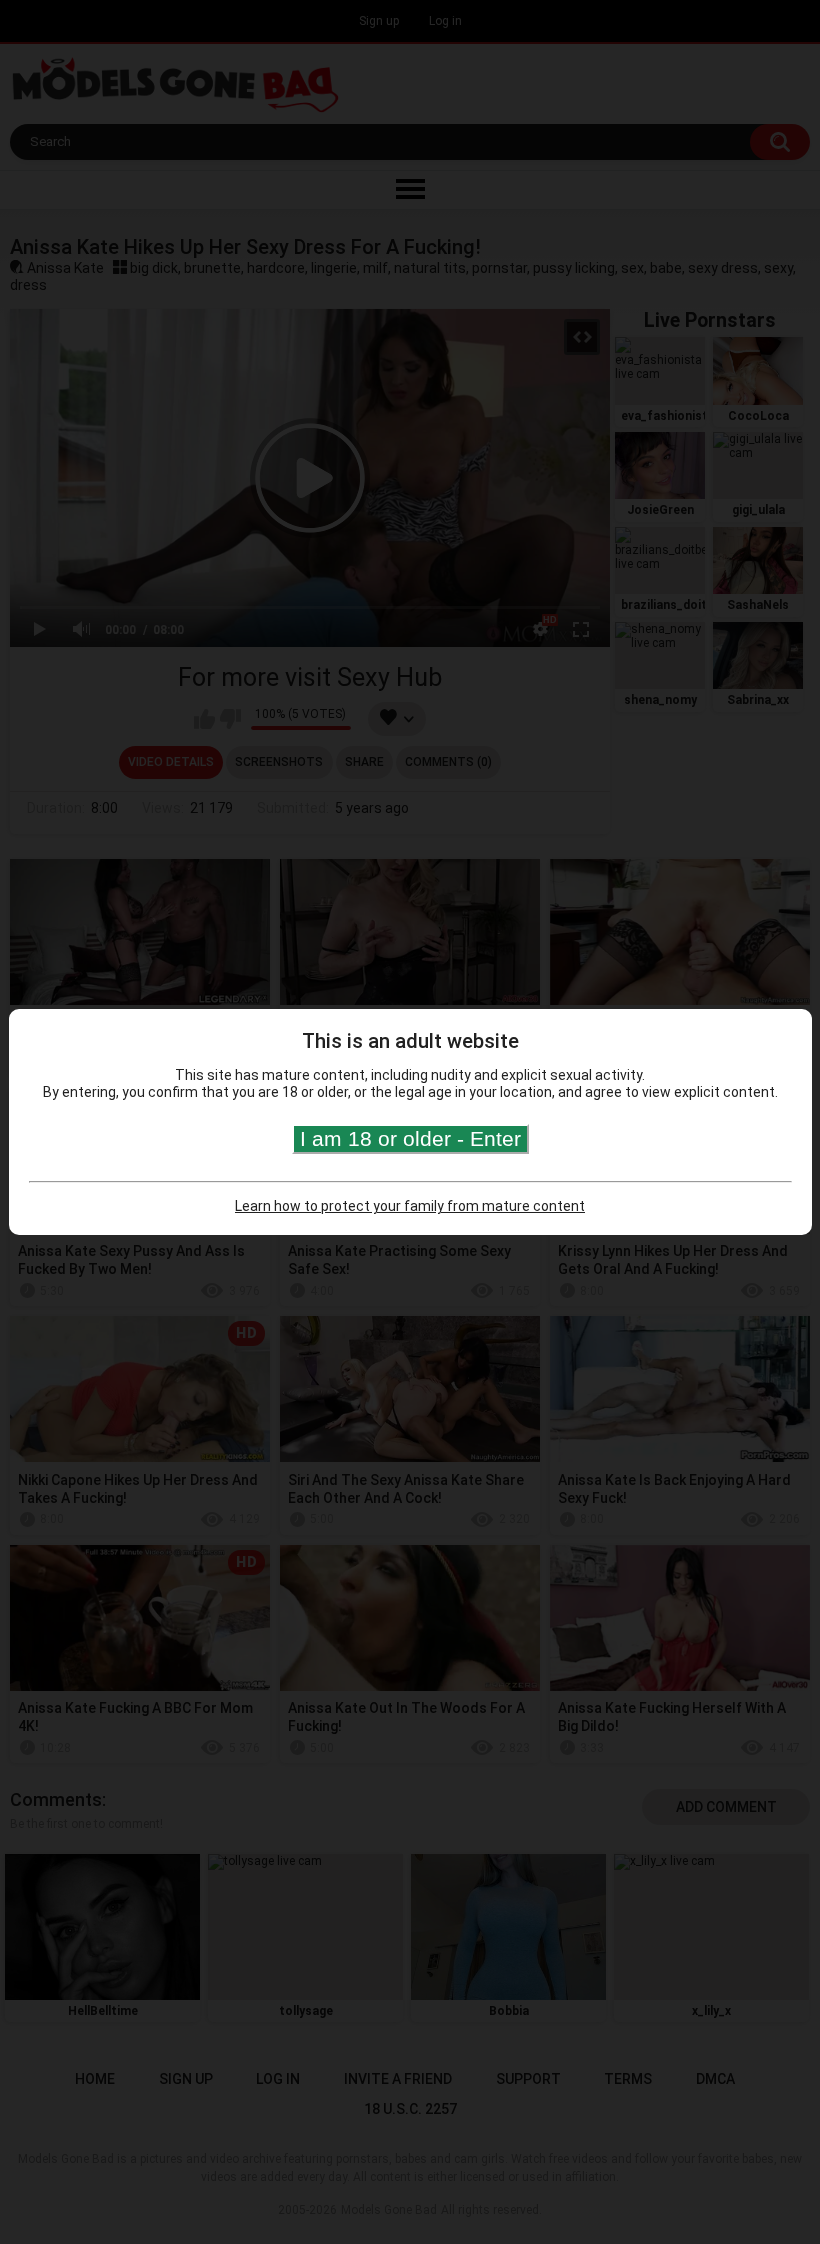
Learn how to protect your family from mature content (410, 1206)
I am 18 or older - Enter (410, 1138)
